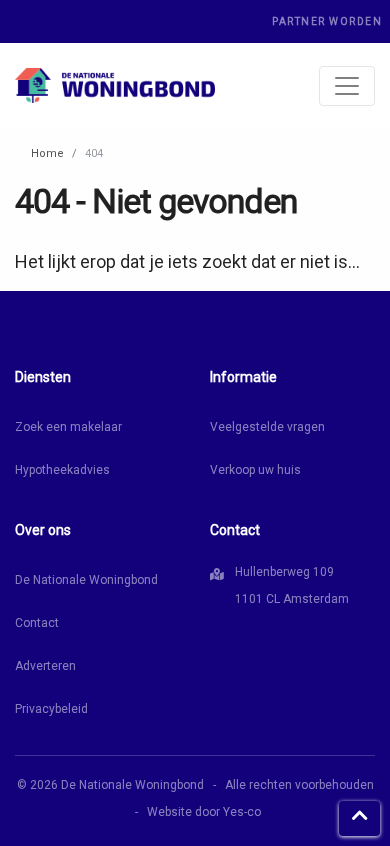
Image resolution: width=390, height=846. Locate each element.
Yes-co (242, 812)
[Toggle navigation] (347, 86)
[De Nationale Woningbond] (115, 85)
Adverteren (45, 666)
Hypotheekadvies (62, 470)
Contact (37, 623)
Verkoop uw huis (255, 470)
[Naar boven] (359, 818)
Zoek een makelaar (68, 427)
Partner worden (327, 21)
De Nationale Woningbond (86, 580)
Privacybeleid (51, 709)
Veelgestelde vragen (267, 427)
